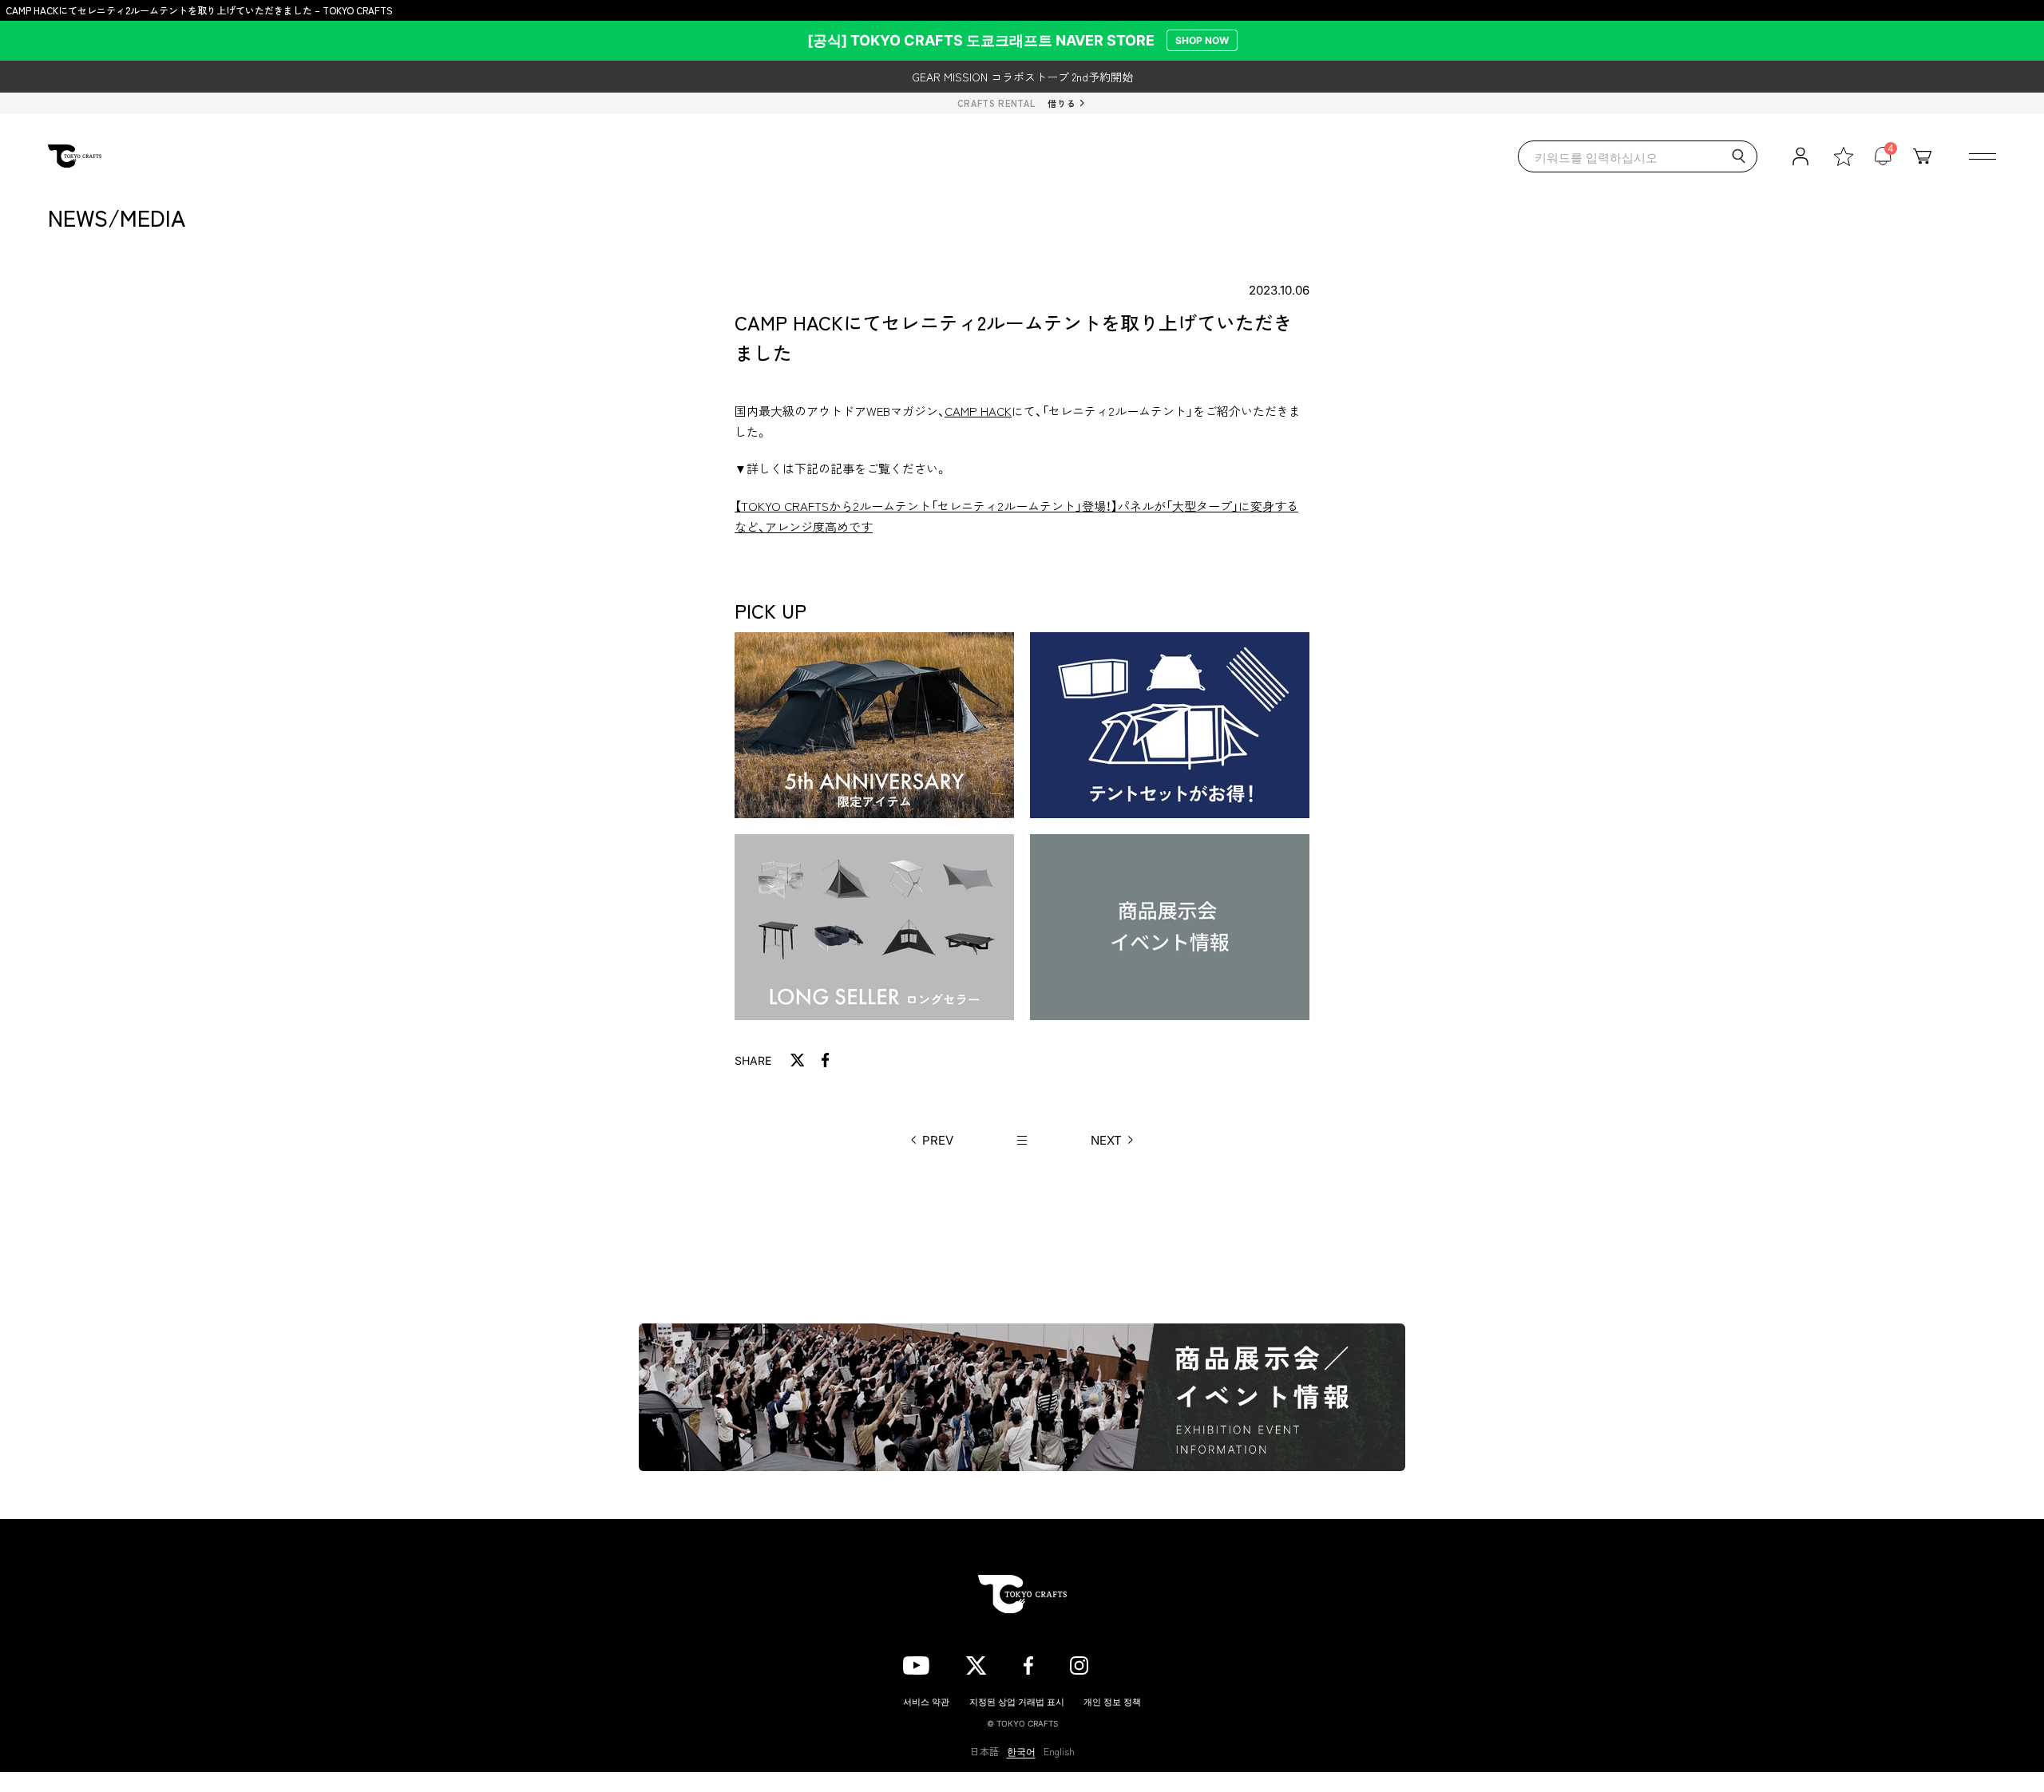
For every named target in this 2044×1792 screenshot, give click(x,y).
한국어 (1021, 1751)
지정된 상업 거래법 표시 (1017, 1701)
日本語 (984, 1751)
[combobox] (1638, 156)
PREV (938, 1140)
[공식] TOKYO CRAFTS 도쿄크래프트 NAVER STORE (1018, 40)
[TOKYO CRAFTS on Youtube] (916, 1663)
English (1059, 1751)
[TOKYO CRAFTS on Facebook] (1028, 1663)
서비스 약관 (926, 1701)
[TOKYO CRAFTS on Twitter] (976, 1663)
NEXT (1106, 1140)
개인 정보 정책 (1112, 1701)
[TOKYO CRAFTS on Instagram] (1079, 1663)
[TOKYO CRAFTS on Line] (1133, 1663)
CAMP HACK (978, 411)
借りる (1062, 103)
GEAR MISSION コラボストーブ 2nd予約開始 (1022, 77)
